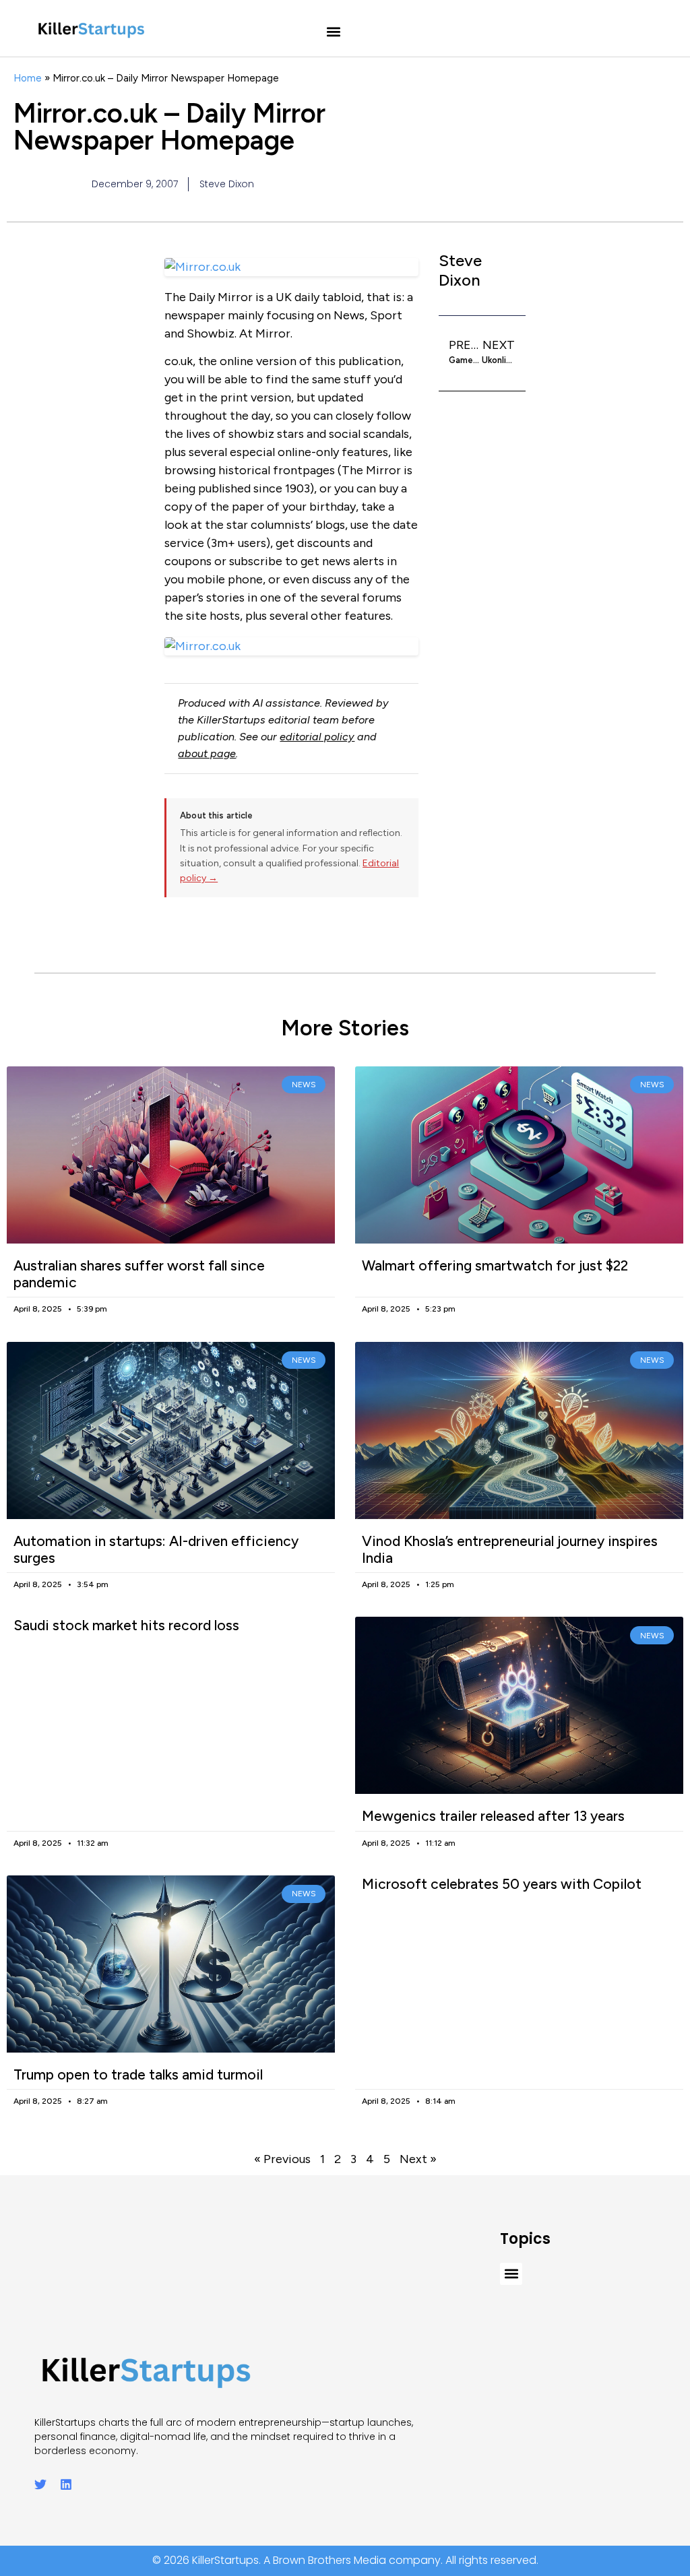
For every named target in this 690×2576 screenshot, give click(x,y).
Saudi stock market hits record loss (126, 1625)
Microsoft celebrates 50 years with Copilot (502, 1884)
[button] (334, 32)
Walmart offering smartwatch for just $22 (495, 1265)
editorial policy (317, 737)
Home (28, 78)
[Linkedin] (66, 2484)
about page (207, 753)
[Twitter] (40, 2484)
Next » (418, 2159)
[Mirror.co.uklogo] (291, 646)
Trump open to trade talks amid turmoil (138, 2074)
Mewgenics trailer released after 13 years (493, 1816)
